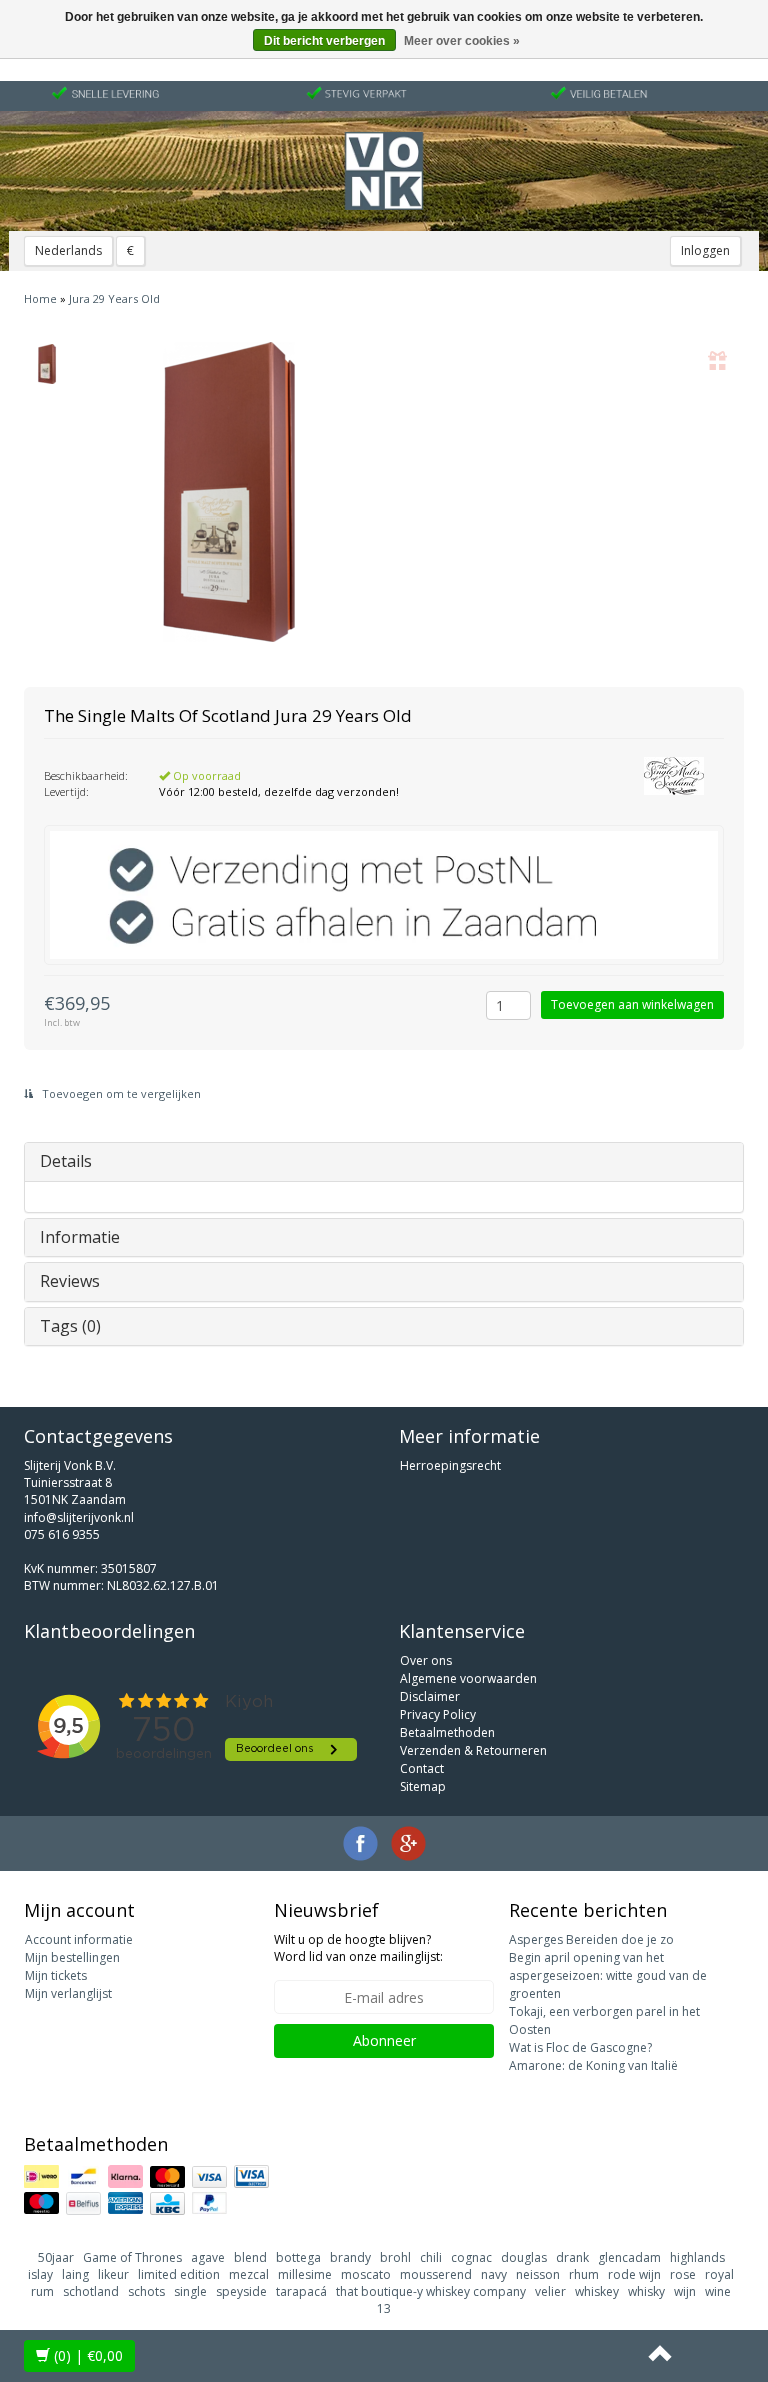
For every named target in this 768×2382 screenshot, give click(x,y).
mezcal (249, 2274)
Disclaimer (430, 1696)
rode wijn (634, 2274)
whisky (646, 2291)
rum (42, 2291)
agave (208, 2257)
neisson (538, 2274)
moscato (366, 2274)
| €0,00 (88, 2355)
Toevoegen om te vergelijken (120, 1093)
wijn (685, 2291)
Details (66, 1161)
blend (250, 2257)
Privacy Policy (438, 1714)
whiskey (597, 2291)
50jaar (56, 2257)
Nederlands (68, 250)
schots (146, 2291)
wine (718, 2291)
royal (719, 2274)
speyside (241, 2291)
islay (40, 2274)
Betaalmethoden (447, 1732)
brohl (395, 2257)
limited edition (179, 2274)
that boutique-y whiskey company (431, 2291)
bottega (298, 2257)
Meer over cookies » (462, 41)
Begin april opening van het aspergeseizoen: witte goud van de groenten (608, 1975)
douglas (524, 2257)
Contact (422, 1768)
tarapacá (301, 2291)
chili (431, 2257)
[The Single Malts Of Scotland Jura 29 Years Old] (46, 364)
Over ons (426, 1660)
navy (494, 2274)
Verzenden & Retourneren (473, 1750)
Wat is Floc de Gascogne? (580, 2047)
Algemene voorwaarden (468, 1678)
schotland (91, 2291)
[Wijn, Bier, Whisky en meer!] (384, 171)
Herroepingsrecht (450, 1465)
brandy (350, 2257)
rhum (584, 2274)
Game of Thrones (132, 2257)
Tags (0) (70, 1326)
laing (75, 2274)
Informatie (80, 1237)
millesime (305, 2274)
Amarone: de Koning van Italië (593, 2065)
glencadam (629, 2257)
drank (572, 2257)
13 (384, 2308)
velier (550, 2291)
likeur (113, 2274)
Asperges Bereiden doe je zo (591, 1939)
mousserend (436, 2274)
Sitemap (423, 1786)
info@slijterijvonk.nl (79, 1517)
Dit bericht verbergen (324, 41)
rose (683, 2274)
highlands (697, 2257)
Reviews (70, 1281)
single (190, 2291)
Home (40, 298)
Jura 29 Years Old (114, 298)
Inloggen (705, 250)
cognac (471, 2257)
